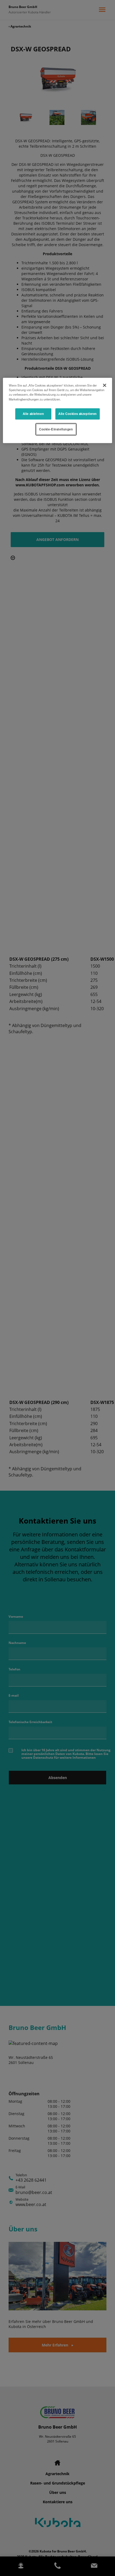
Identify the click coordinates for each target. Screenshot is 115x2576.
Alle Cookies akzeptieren (78, 414)
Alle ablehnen (33, 414)
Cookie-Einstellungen (56, 429)
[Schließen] (105, 386)
